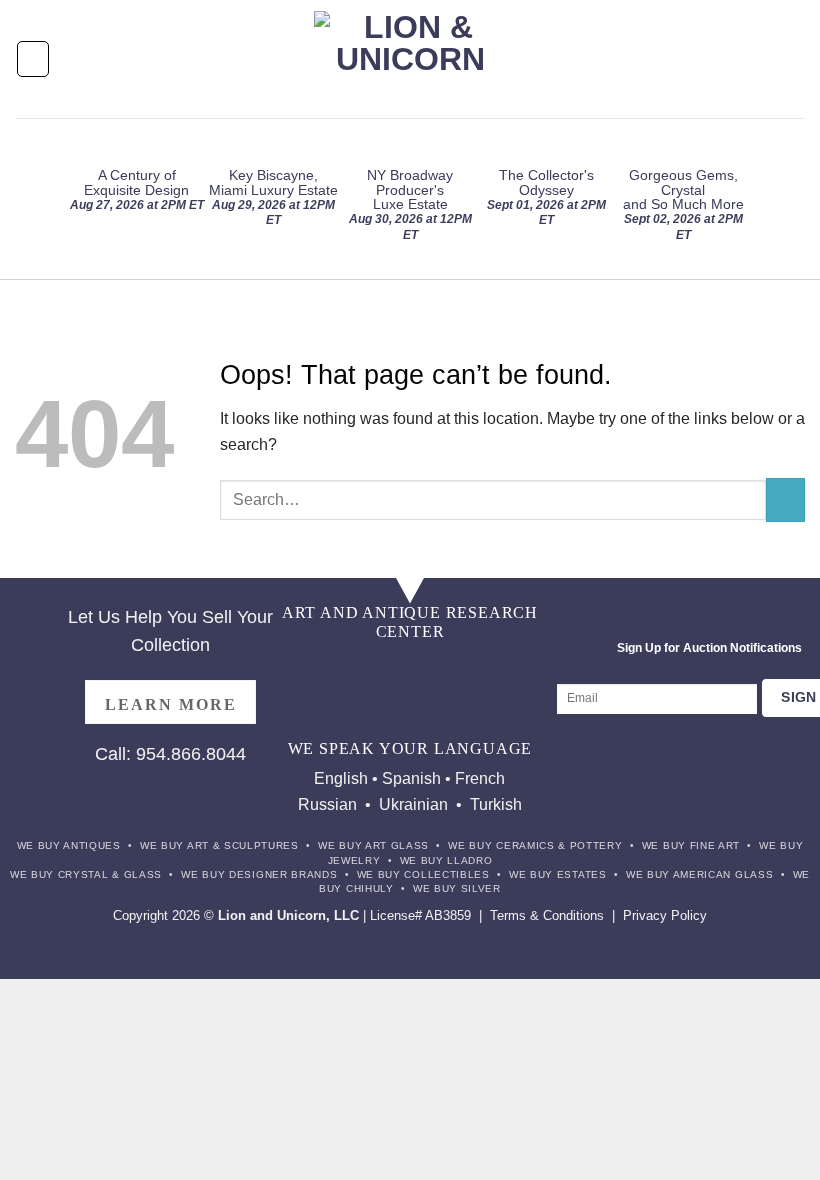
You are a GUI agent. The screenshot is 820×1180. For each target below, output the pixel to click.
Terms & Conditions (547, 915)
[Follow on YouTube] (428, 708)
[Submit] (785, 500)
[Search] (797, 58)
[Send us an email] (447, 668)
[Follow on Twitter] (410, 668)
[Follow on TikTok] (372, 668)
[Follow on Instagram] (335, 668)
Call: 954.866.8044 (170, 754)
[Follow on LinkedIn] (391, 708)
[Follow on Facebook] (297, 668)
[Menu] (33, 58)
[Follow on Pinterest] (522, 668)
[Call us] (484, 668)
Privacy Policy (665, 915)
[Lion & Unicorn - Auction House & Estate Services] (410, 59)
